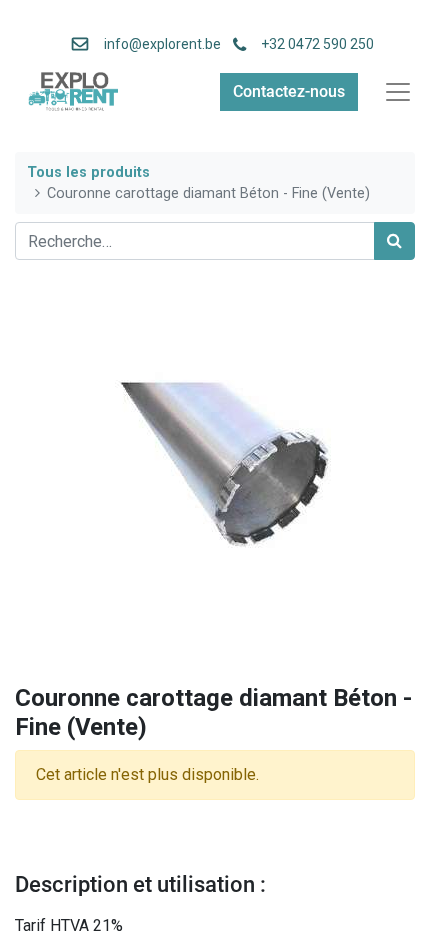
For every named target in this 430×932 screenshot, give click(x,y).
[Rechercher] (394, 241)
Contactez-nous (289, 91)
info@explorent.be (156, 44)
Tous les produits (88, 172)
